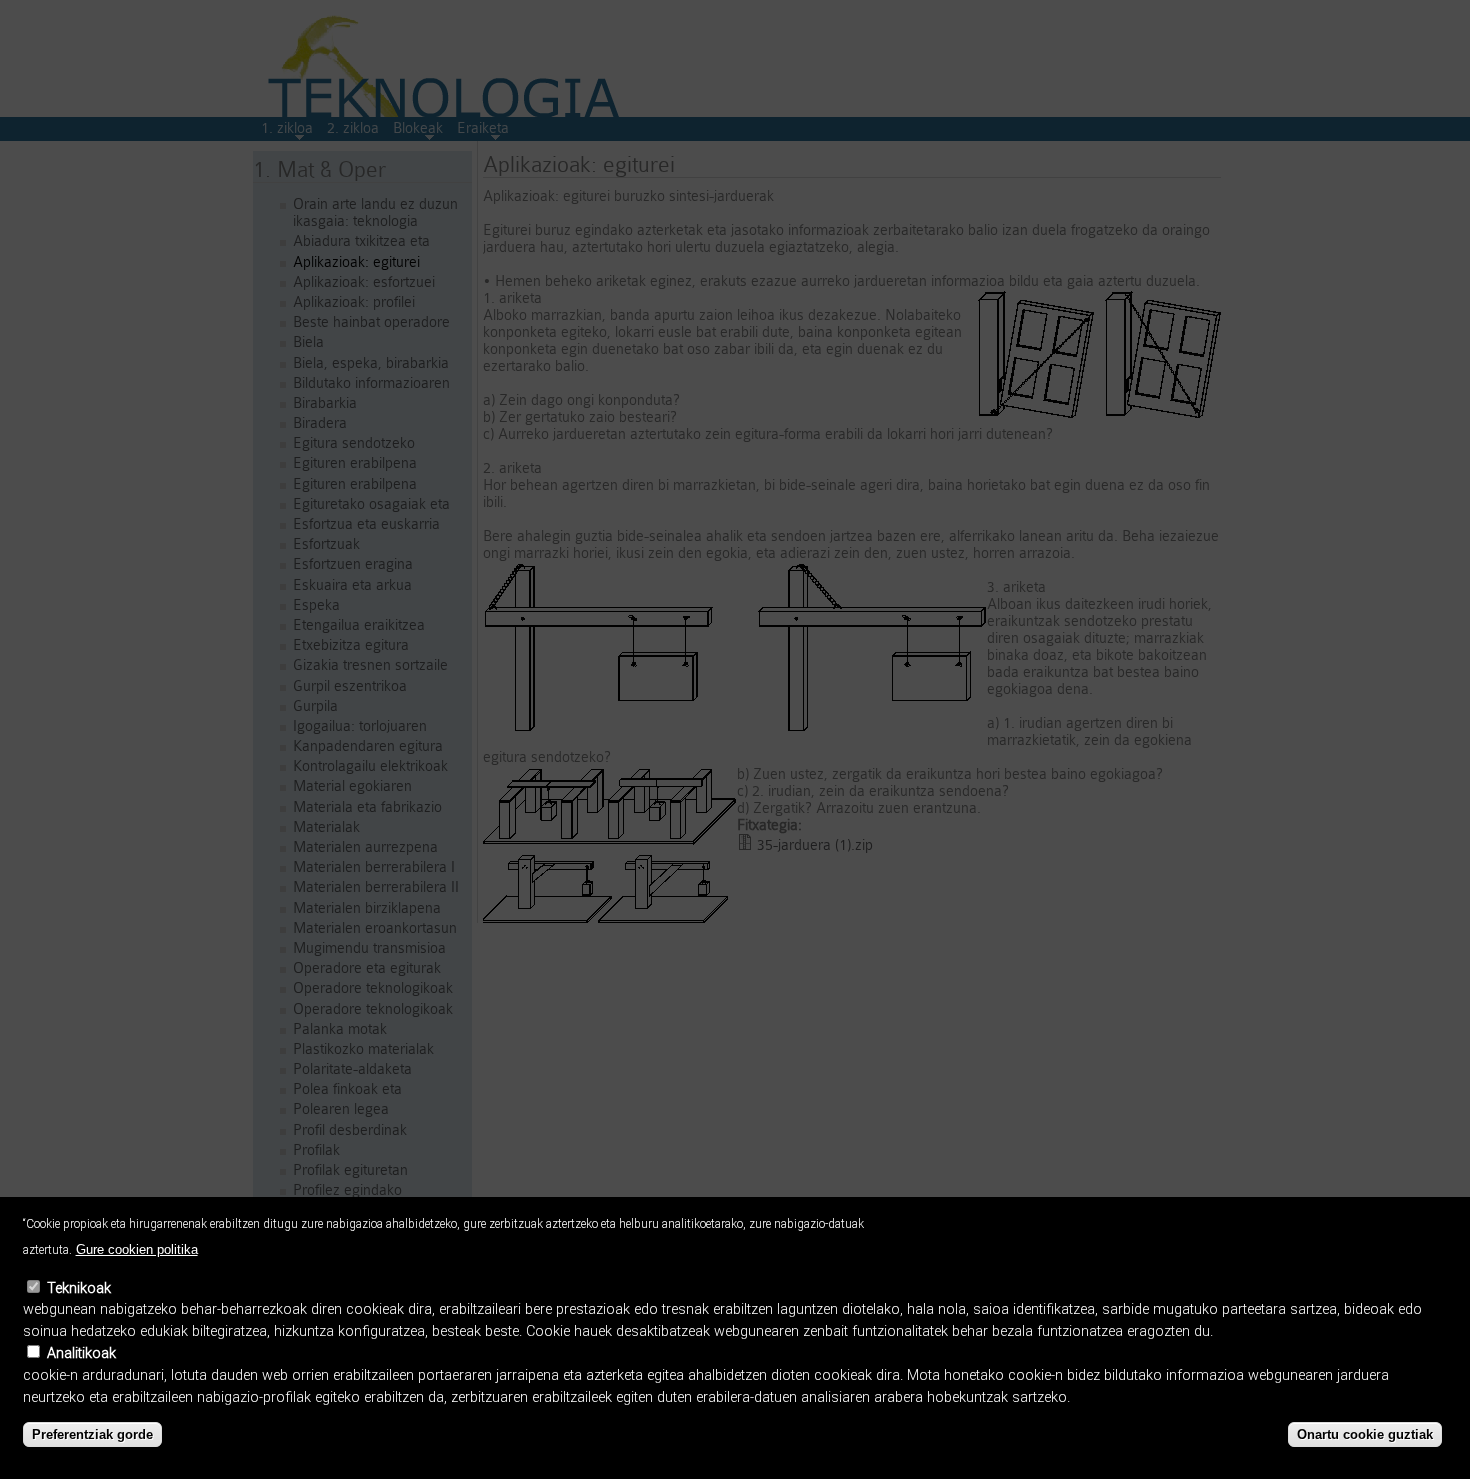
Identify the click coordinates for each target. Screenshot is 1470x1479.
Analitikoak (81, 1353)
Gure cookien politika (137, 1249)
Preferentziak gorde (92, 1434)
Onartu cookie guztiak (1365, 1434)
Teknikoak (79, 1288)
